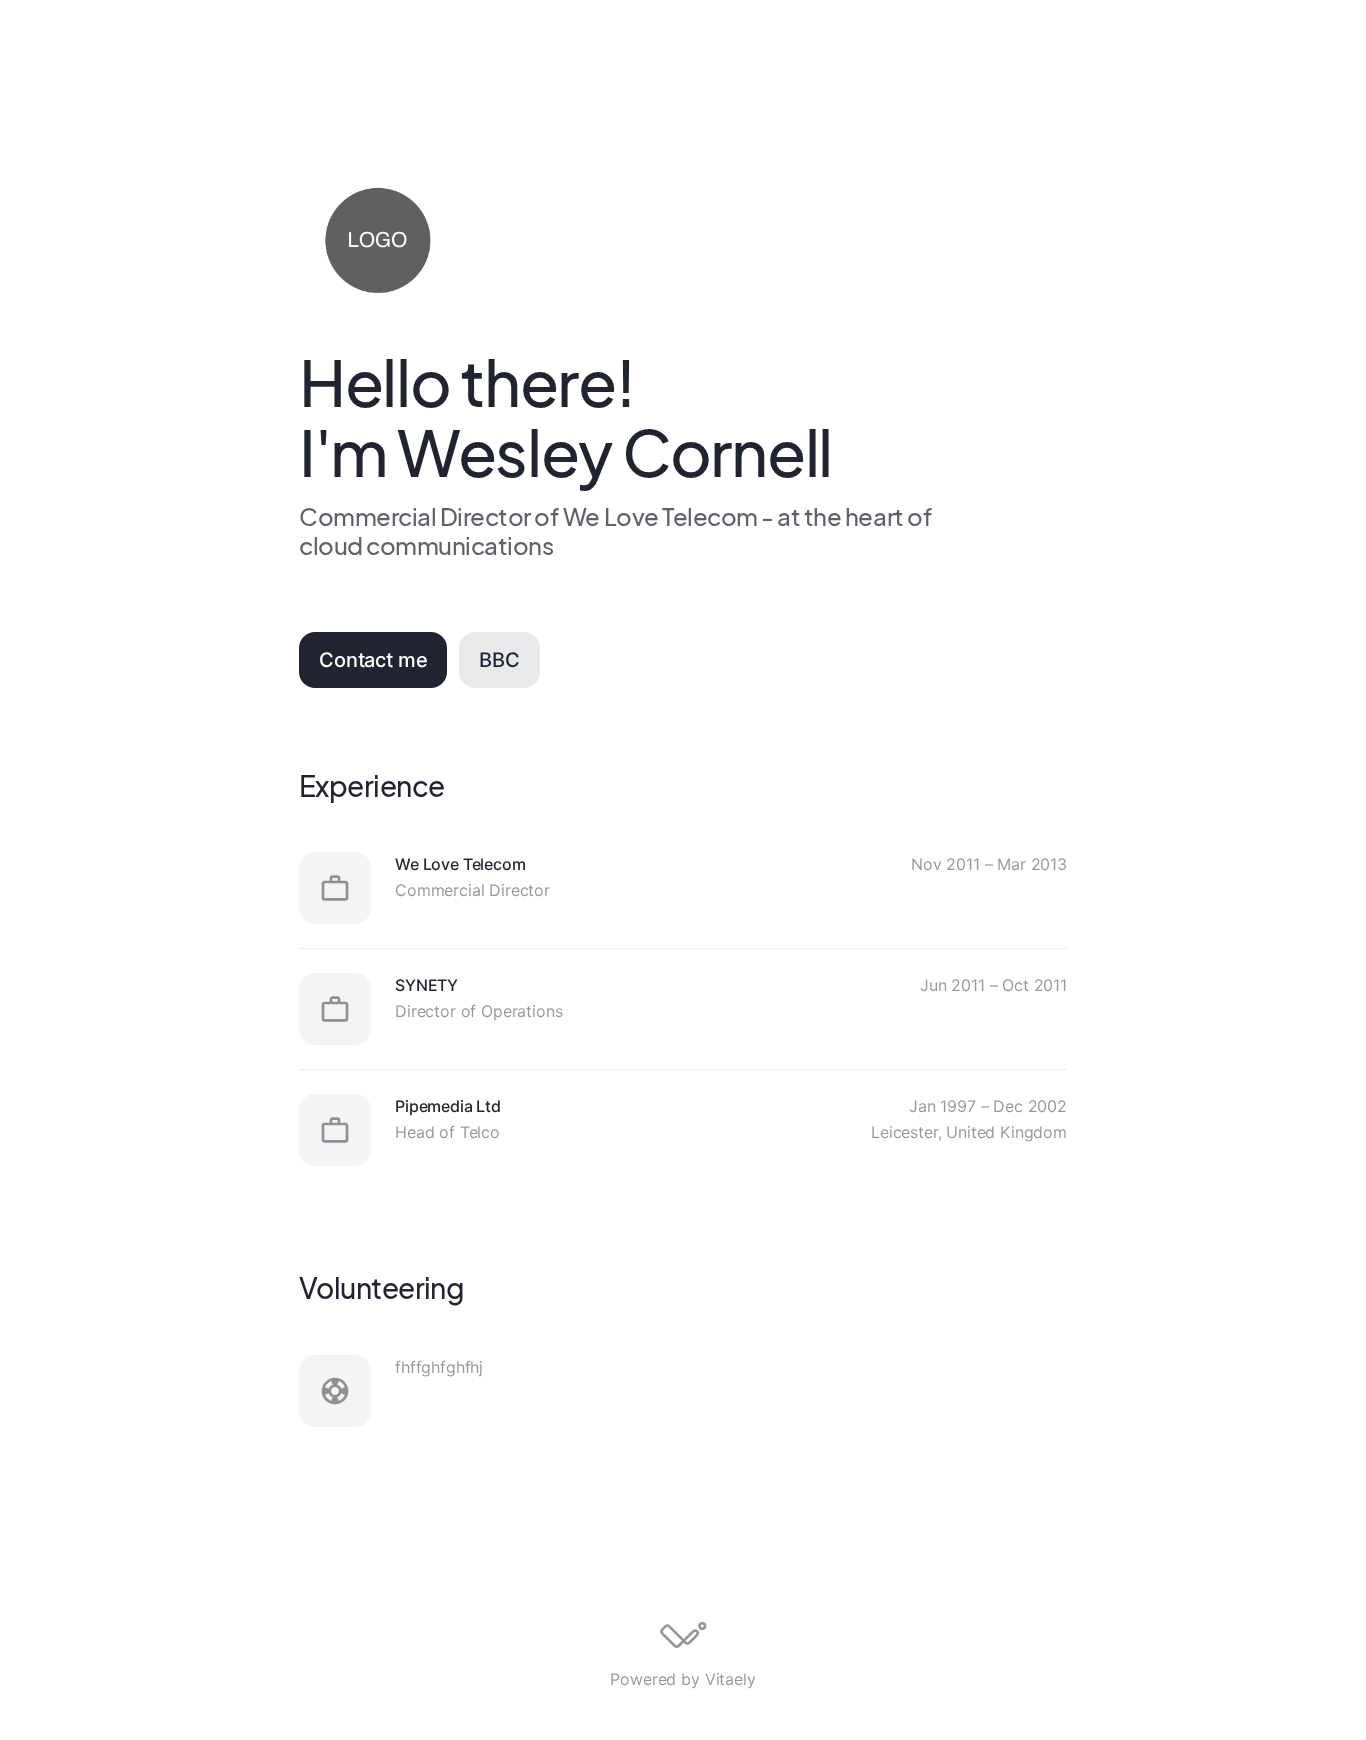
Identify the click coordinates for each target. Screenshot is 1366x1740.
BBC (499, 660)
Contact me (373, 660)
